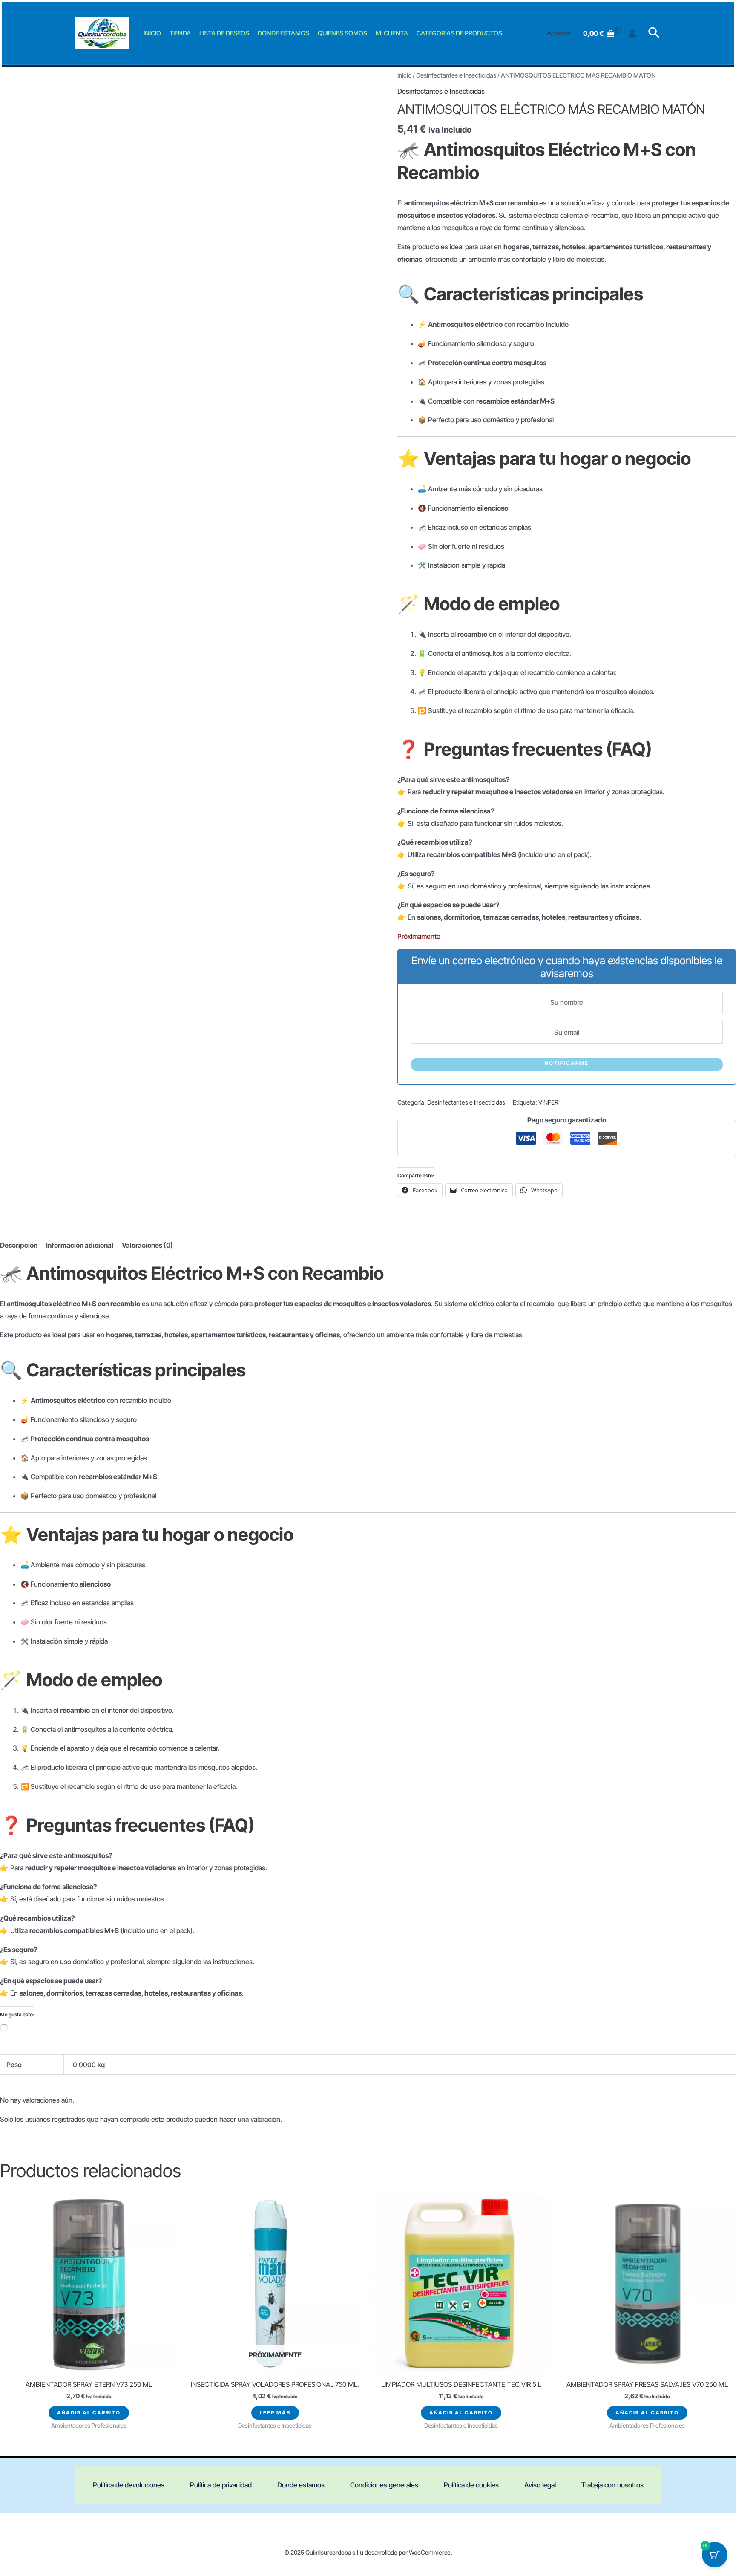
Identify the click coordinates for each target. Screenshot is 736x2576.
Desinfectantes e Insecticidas (456, 75)
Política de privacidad (221, 2485)
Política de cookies (471, 2485)
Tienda (180, 33)
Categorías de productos (459, 33)
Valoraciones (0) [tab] (147, 1245)
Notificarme (567, 1063)
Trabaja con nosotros (612, 2485)
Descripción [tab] (19, 1245)
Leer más (275, 2413)
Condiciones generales (384, 2485)
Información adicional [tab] (80, 1245)
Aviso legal (540, 2485)
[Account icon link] (632, 33)
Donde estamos (283, 33)
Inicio (152, 33)
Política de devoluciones (129, 2485)
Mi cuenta (392, 33)
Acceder (559, 33)
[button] (654, 33)
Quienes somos (342, 33)
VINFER (548, 1102)
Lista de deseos (224, 33)
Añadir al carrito (89, 2413)
